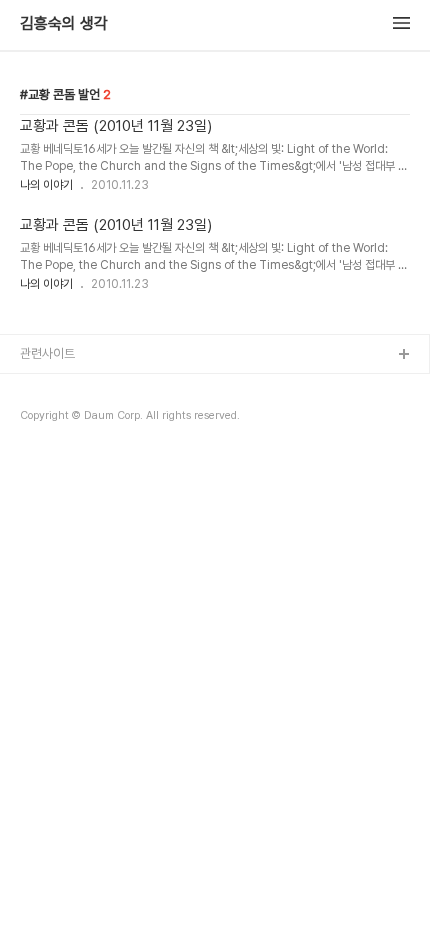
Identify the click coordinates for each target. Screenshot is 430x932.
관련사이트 (47, 353)
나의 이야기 (46, 185)
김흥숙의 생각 (64, 24)
